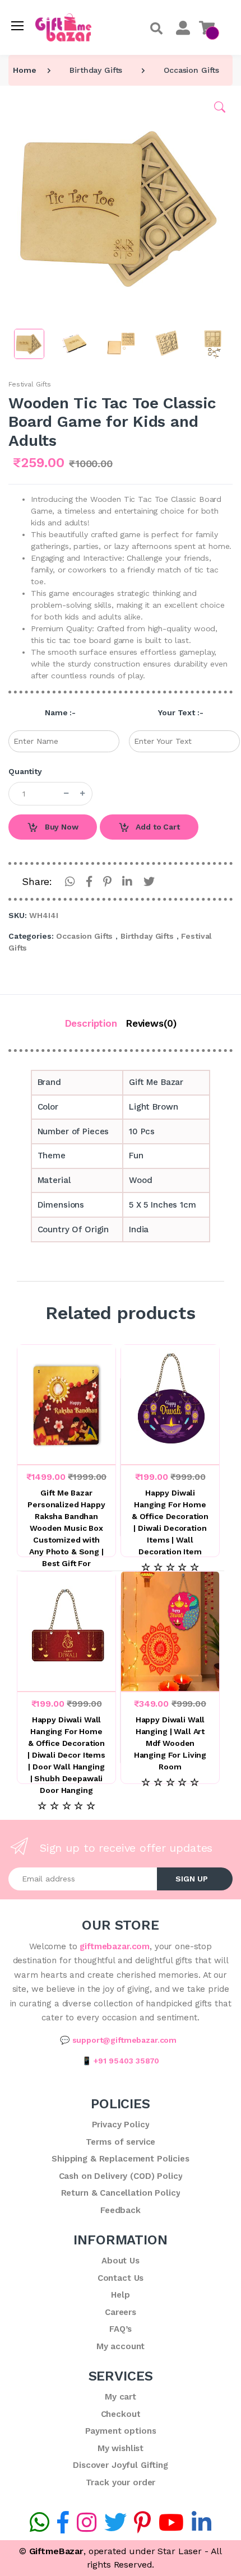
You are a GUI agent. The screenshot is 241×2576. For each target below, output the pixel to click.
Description (91, 1023)
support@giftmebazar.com (125, 2040)
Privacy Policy (121, 2125)
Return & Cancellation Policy (121, 2193)
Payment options (121, 2431)
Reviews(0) (151, 1023)
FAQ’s (120, 2329)
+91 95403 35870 (126, 2061)
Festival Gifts (30, 384)
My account (121, 2346)
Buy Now (61, 827)
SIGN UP (192, 1879)
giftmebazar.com (115, 1946)
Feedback (121, 2210)
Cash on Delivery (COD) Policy (121, 2176)
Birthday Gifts (96, 70)
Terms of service (121, 2142)
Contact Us (121, 2278)
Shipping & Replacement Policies (121, 2159)
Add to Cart (156, 827)
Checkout (121, 2414)
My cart (121, 2397)
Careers (121, 2312)
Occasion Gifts (191, 70)
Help (120, 2295)
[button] (156, 29)
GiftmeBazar (56, 2551)
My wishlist (121, 2448)
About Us (121, 2261)
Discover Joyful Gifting (121, 2465)
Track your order (121, 2482)
